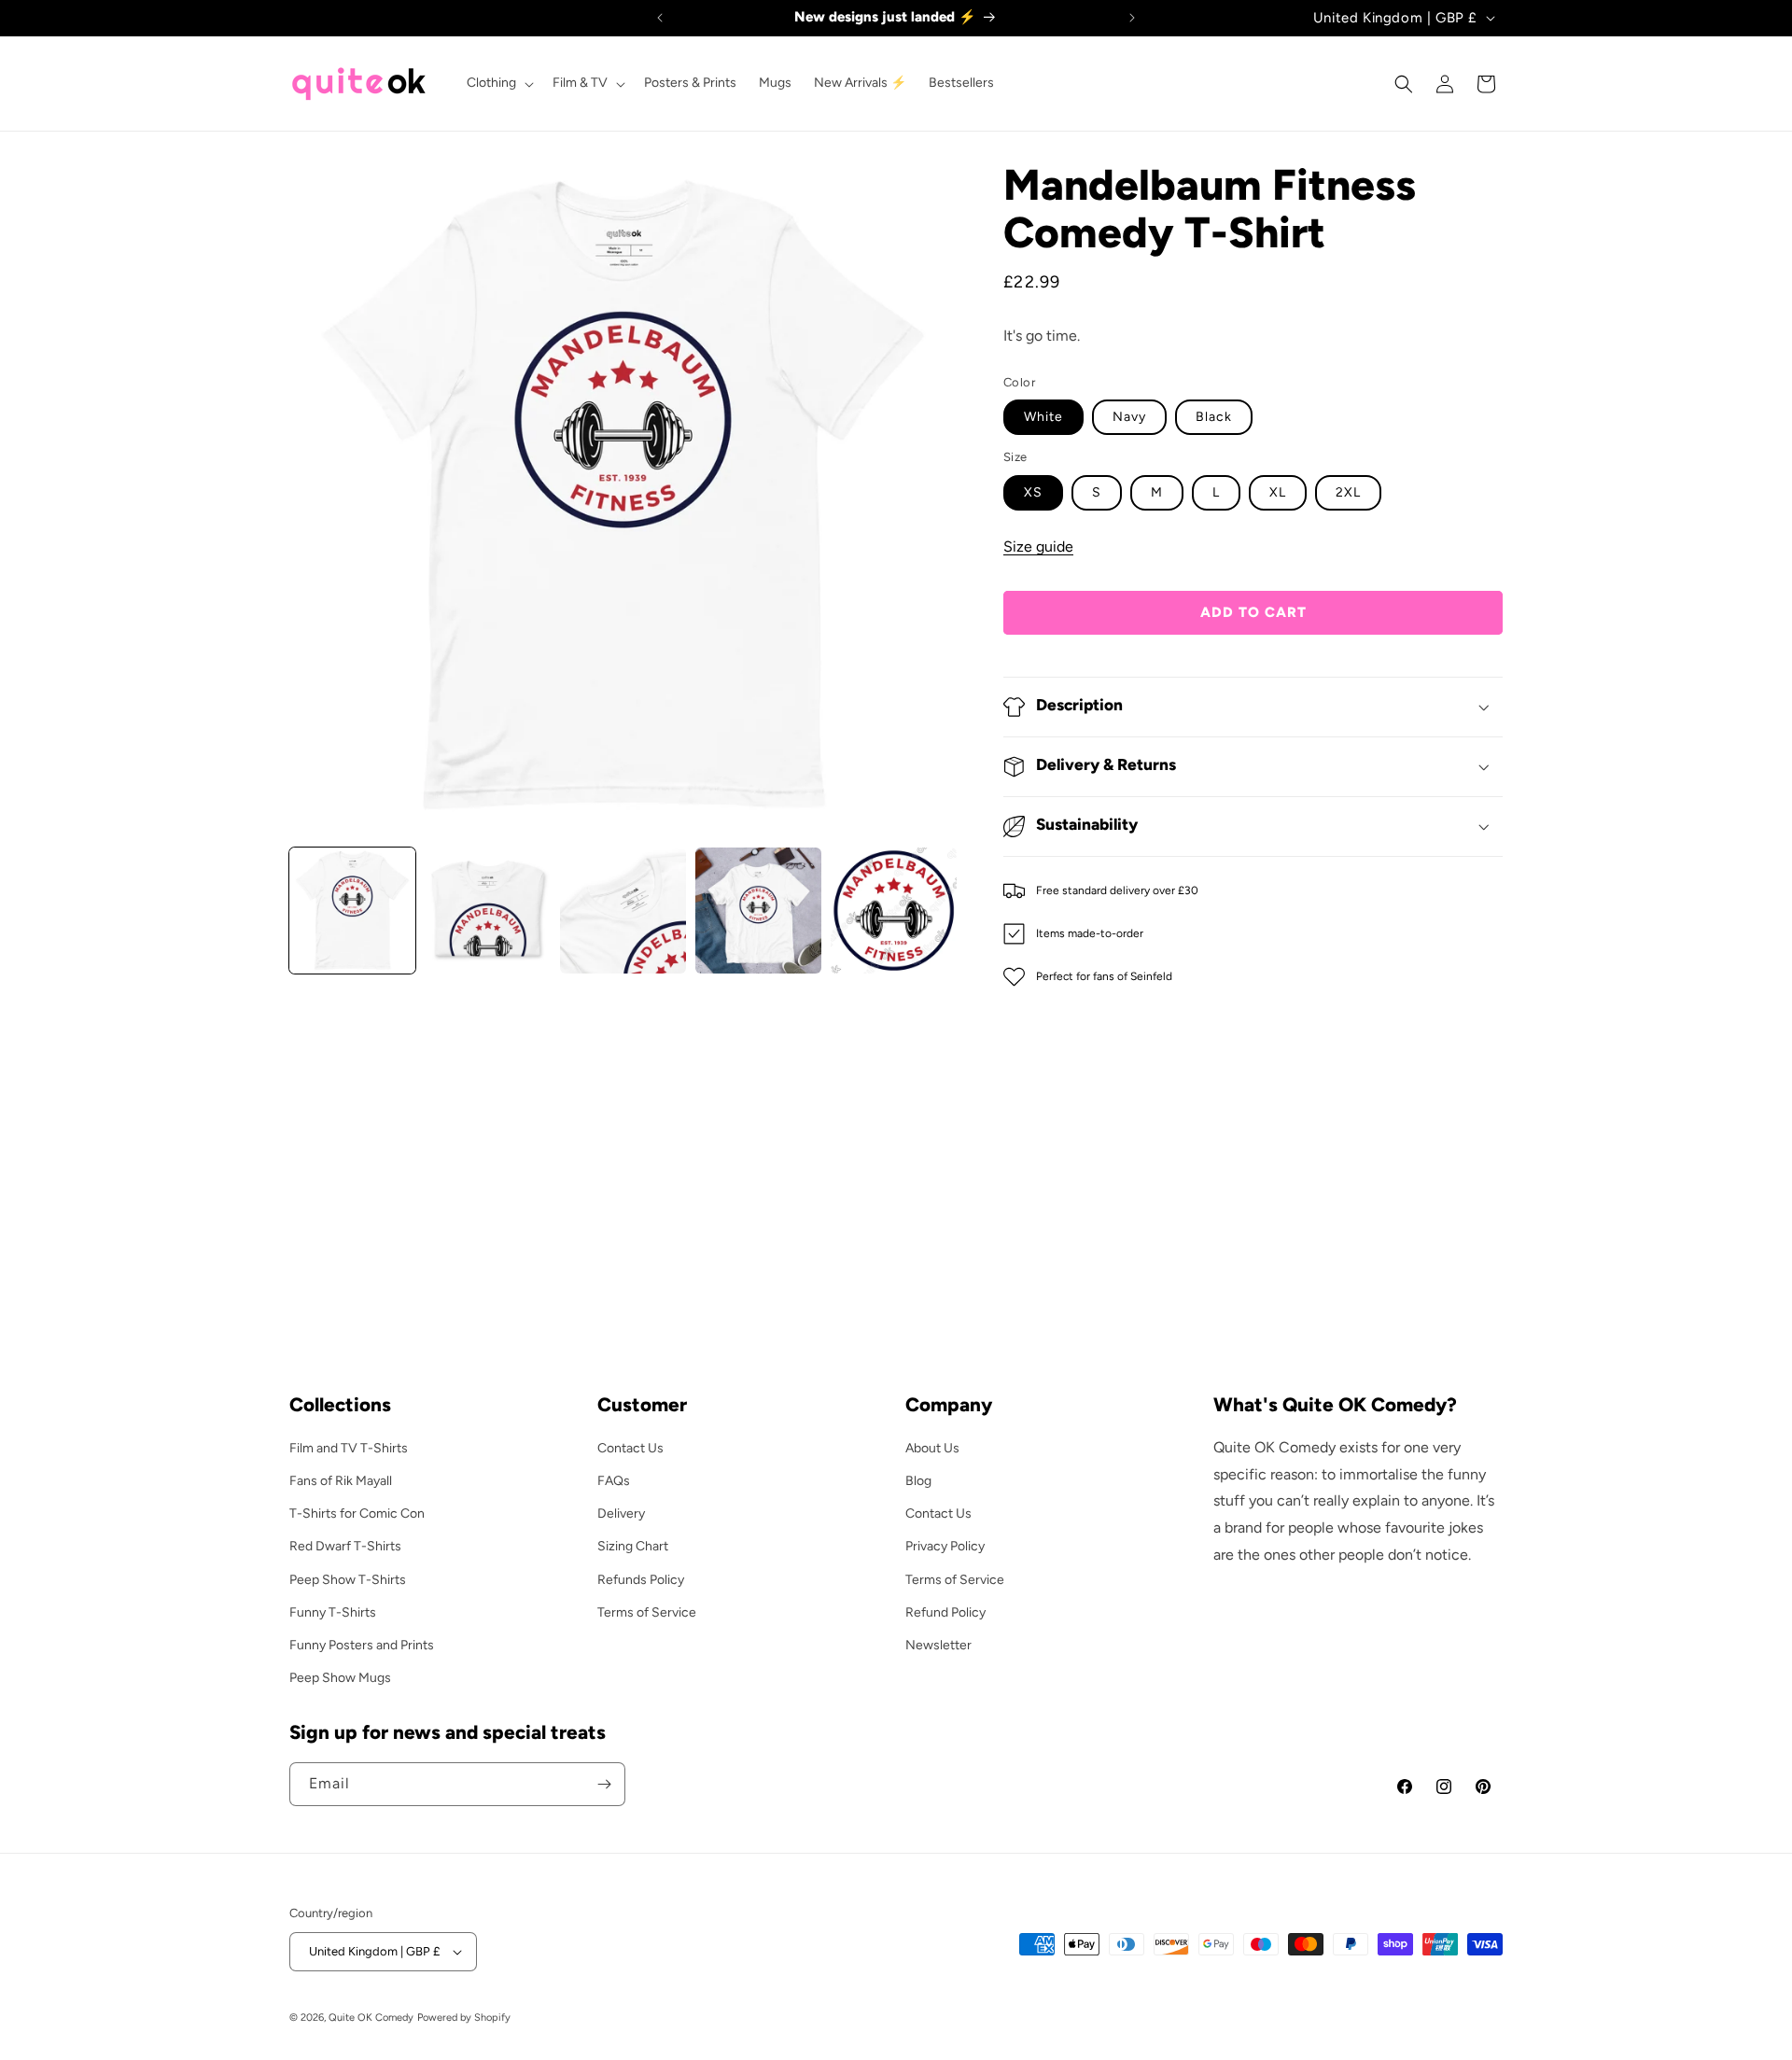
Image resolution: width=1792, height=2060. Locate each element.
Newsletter (938, 1645)
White (1043, 417)
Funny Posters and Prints (362, 1645)
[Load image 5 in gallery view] (623, 911)
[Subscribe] (604, 1784)
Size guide (1038, 547)
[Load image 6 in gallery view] (758, 911)
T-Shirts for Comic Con (357, 1513)
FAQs (614, 1481)
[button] (498, 83)
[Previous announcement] (660, 18)
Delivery (621, 1513)
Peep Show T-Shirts (348, 1580)
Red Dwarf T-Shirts (345, 1546)
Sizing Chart (633, 1546)
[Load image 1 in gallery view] (352, 911)
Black (1214, 417)
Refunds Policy (641, 1580)
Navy (1129, 417)
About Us (932, 1448)
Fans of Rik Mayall (341, 1481)
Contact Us (630, 1448)
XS (1033, 492)
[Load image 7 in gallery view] (894, 911)
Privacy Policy (945, 1546)
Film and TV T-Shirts (349, 1448)
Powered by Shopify (464, 2018)
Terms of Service (647, 1612)
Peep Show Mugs (340, 1678)
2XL (1348, 492)
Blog (918, 1481)
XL (1278, 492)
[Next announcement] (1132, 18)
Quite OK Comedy (371, 2018)
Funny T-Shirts (333, 1612)
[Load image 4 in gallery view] (488, 911)
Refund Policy (945, 1612)
